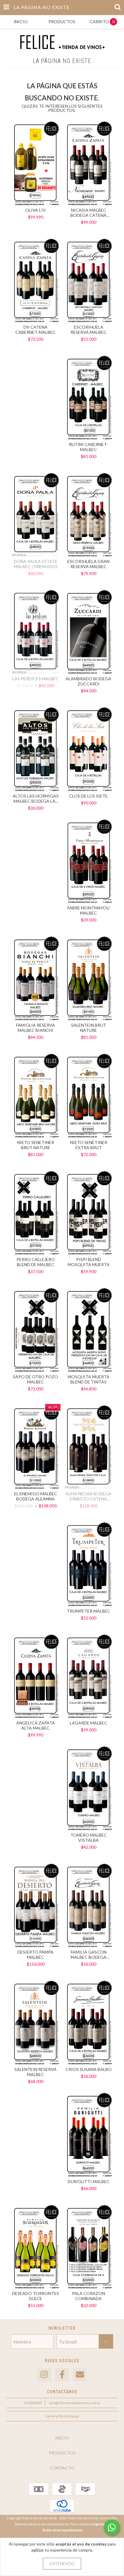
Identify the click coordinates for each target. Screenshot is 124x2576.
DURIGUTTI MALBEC (89, 2181)
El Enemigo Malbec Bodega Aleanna (36, 1496)
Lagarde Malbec (88, 1723)
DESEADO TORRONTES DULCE (36, 2296)
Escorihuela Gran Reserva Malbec (88, 564)
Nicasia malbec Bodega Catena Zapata (88, 213)
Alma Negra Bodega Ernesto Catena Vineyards (89, 1496)
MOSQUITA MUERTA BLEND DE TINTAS (89, 1379)
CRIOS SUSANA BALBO (89, 2069)
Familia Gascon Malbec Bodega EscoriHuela (89, 1955)
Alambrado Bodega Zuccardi (88, 681)
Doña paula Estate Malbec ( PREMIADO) (36, 564)
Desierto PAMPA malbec (36, 1955)
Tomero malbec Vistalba (89, 1838)
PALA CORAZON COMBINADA (88, 2296)
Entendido (62, 2563)
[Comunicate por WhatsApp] (112, 2527)
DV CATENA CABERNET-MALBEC (36, 330)
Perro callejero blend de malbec (36, 1262)
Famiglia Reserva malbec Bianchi (36, 1028)
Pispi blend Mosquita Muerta (89, 1262)
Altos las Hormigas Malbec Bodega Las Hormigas (36, 798)
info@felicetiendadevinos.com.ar (75, 2403)
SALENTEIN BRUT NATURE (89, 1028)
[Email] (80, 2375)
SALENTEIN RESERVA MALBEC (36, 2072)
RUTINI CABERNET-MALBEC (88, 447)
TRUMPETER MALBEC (88, 1611)
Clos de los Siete (88, 796)
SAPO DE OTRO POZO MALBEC (36, 1379)
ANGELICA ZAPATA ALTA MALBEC (36, 1725)
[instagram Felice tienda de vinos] (44, 2375)
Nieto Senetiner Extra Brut (89, 1145)
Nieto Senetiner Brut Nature (36, 1145)
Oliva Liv (36, 210)
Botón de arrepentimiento (63, 2530)
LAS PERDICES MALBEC (36, 679)
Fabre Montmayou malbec (88, 910)
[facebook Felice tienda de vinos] (62, 2375)
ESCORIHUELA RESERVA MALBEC (88, 330)
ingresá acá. (102, 2524)
